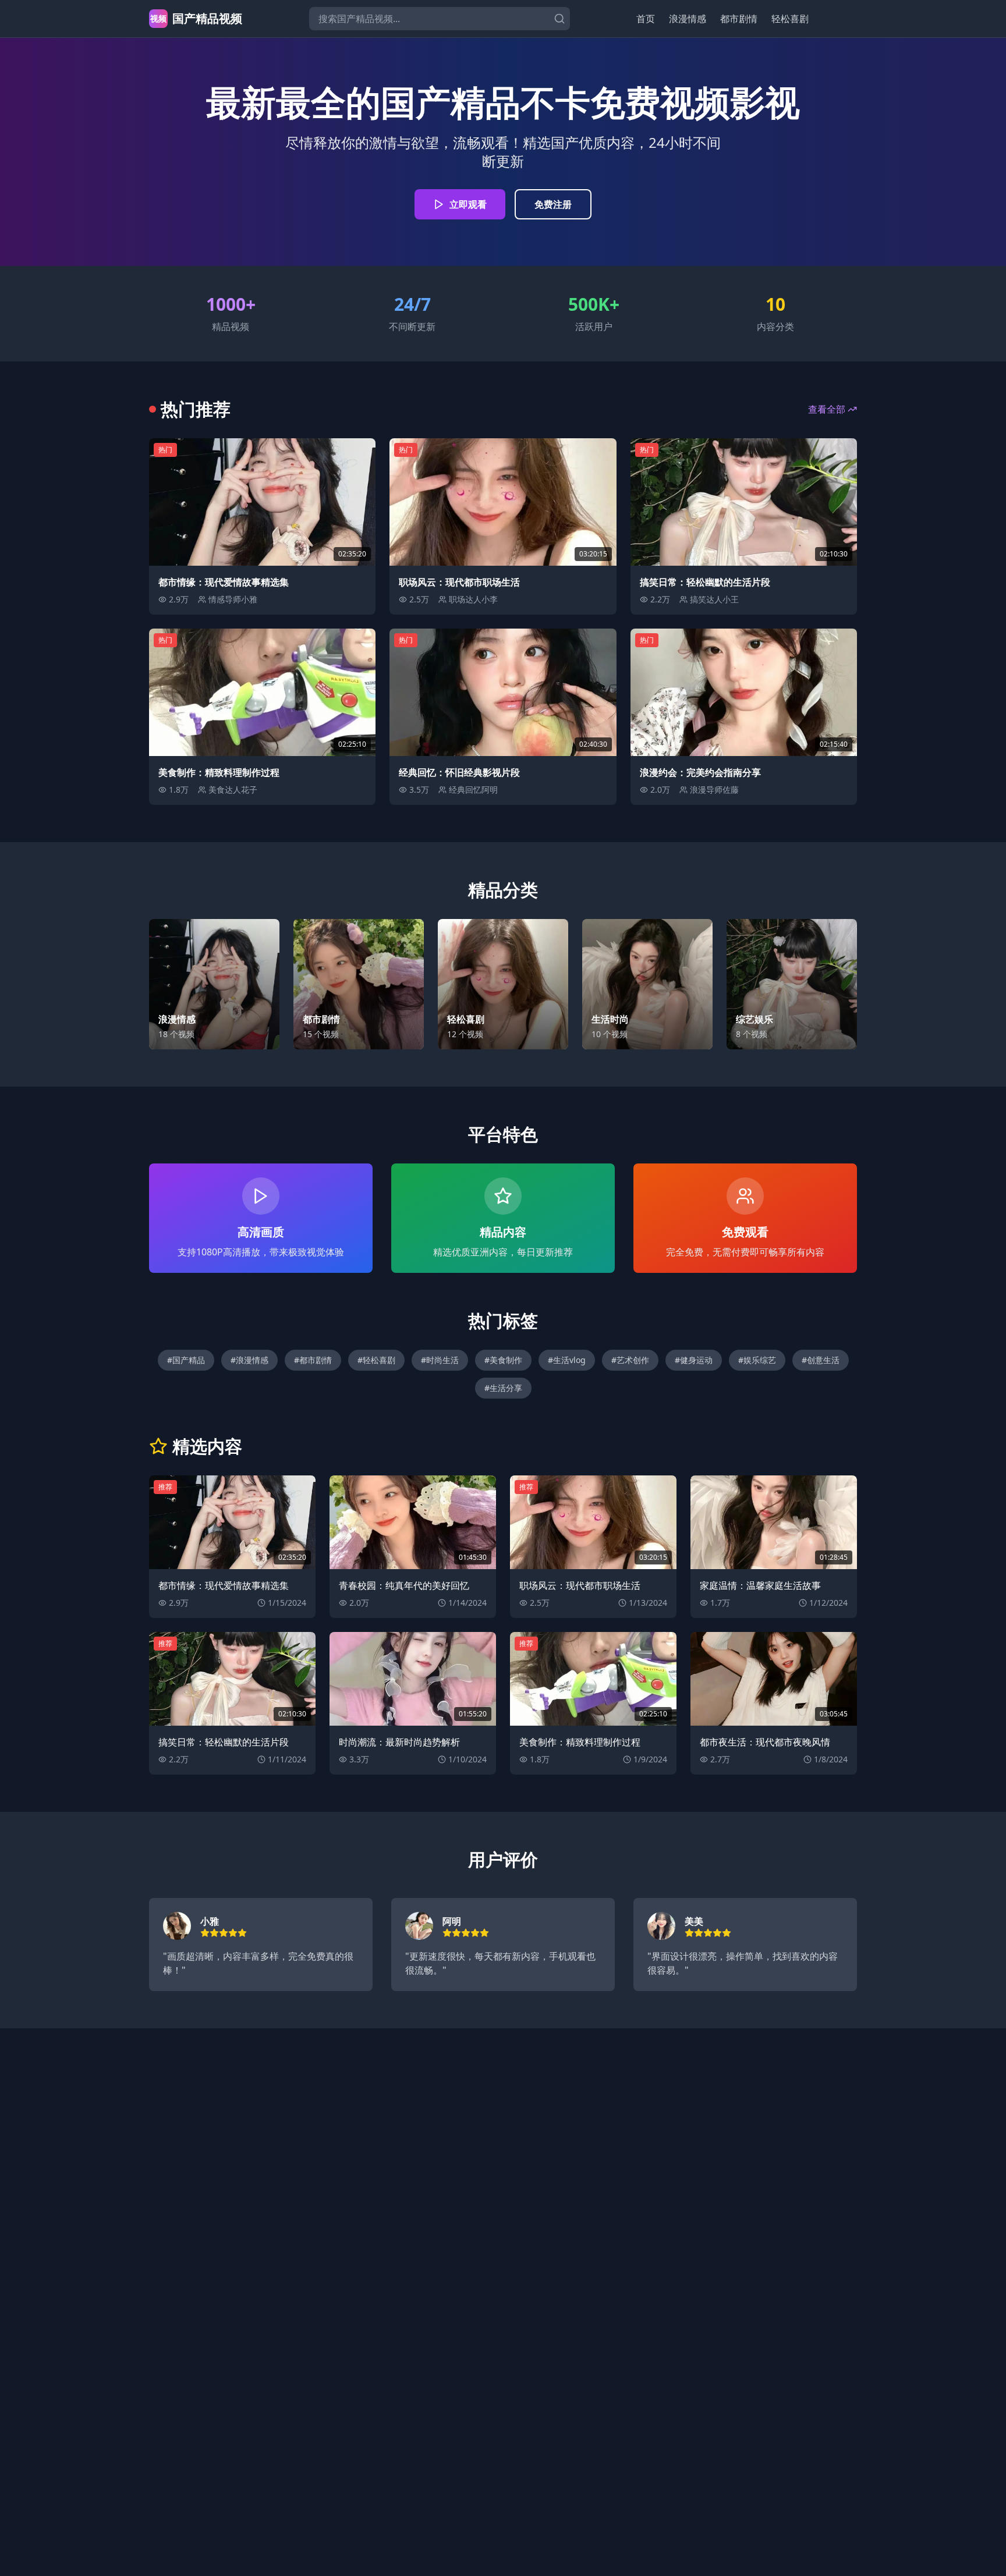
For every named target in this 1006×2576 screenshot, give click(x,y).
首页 (646, 19)
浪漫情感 (688, 19)
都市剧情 (739, 19)
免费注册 (553, 204)
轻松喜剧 (790, 19)
